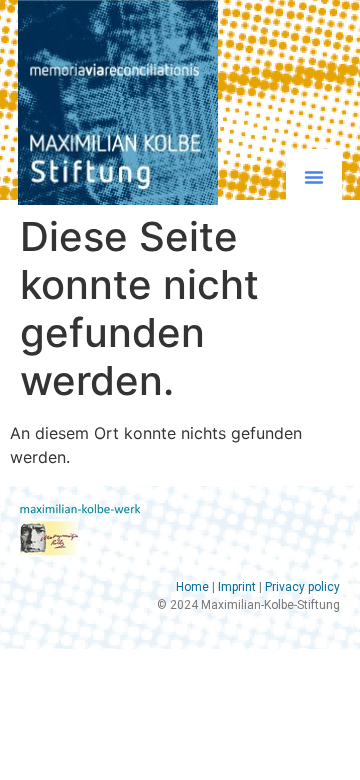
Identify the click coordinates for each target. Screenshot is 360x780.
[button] (314, 177)
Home (192, 587)
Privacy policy (302, 587)
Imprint (237, 587)
